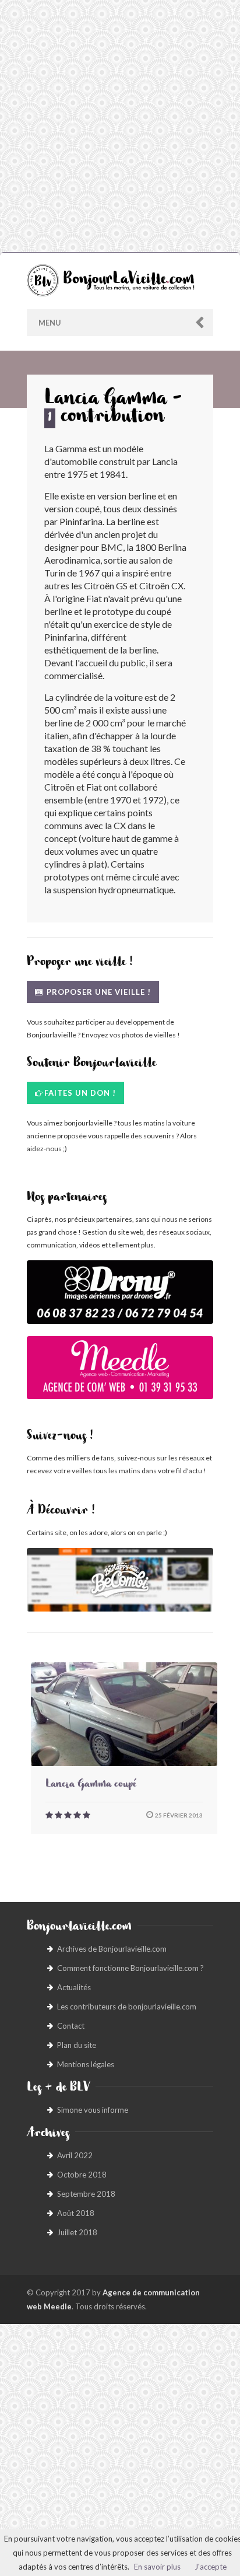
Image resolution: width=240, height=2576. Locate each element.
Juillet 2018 (77, 2232)
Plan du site (77, 2045)
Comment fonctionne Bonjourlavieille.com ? (130, 1968)
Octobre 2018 (82, 2175)
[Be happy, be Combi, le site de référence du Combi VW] (120, 1580)
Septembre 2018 (86, 2194)
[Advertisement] (120, 126)
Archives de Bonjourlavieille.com (112, 1949)
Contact (71, 2026)
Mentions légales (86, 2064)
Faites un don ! (80, 1093)
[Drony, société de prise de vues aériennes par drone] (120, 1298)
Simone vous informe (93, 2110)
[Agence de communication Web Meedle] (120, 1374)
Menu (50, 323)
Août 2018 (76, 2213)
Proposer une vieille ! (98, 992)
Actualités (74, 1987)
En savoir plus (157, 2567)
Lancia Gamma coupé (91, 1785)
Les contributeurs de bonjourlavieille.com (127, 2007)
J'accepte (211, 2567)
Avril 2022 (75, 2155)
